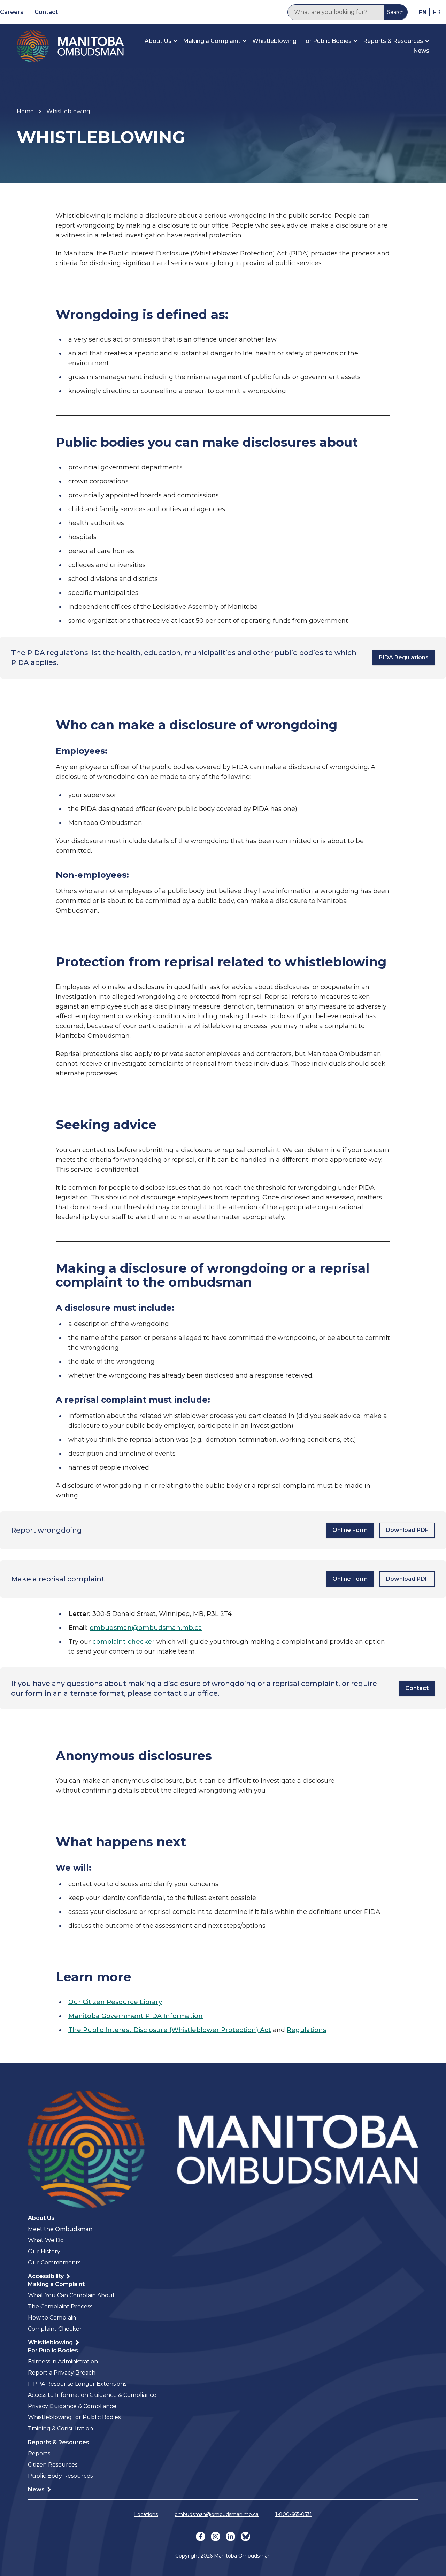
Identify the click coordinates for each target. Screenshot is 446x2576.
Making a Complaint (212, 41)
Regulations (306, 2030)
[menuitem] (423, 12)
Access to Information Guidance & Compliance (92, 2395)
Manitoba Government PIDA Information (136, 2016)
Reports (39, 2454)
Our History (44, 2251)
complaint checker (124, 1642)
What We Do (46, 2240)
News (421, 51)
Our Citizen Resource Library (115, 2002)
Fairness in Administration (63, 2362)
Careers (12, 12)
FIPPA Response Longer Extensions (77, 2384)
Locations (146, 2514)
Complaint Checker (55, 2329)
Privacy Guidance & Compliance (72, 2406)
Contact (46, 12)
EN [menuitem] (423, 12)
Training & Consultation (60, 2428)
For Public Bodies (327, 41)
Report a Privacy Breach (62, 2373)
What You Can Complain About (71, 2295)
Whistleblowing (274, 41)
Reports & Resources (393, 41)
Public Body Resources (60, 2476)
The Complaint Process (60, 2306)
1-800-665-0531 (294, 2514)
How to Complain (52, 2318)
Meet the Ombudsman (60, 2229)
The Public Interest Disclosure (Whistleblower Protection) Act (170, 2030)
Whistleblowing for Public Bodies (74, 2417)
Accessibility (47, 2276)
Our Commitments (54, 2263)
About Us (158, 41)
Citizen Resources (53, 2465)
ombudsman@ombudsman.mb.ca (146, 1628)
